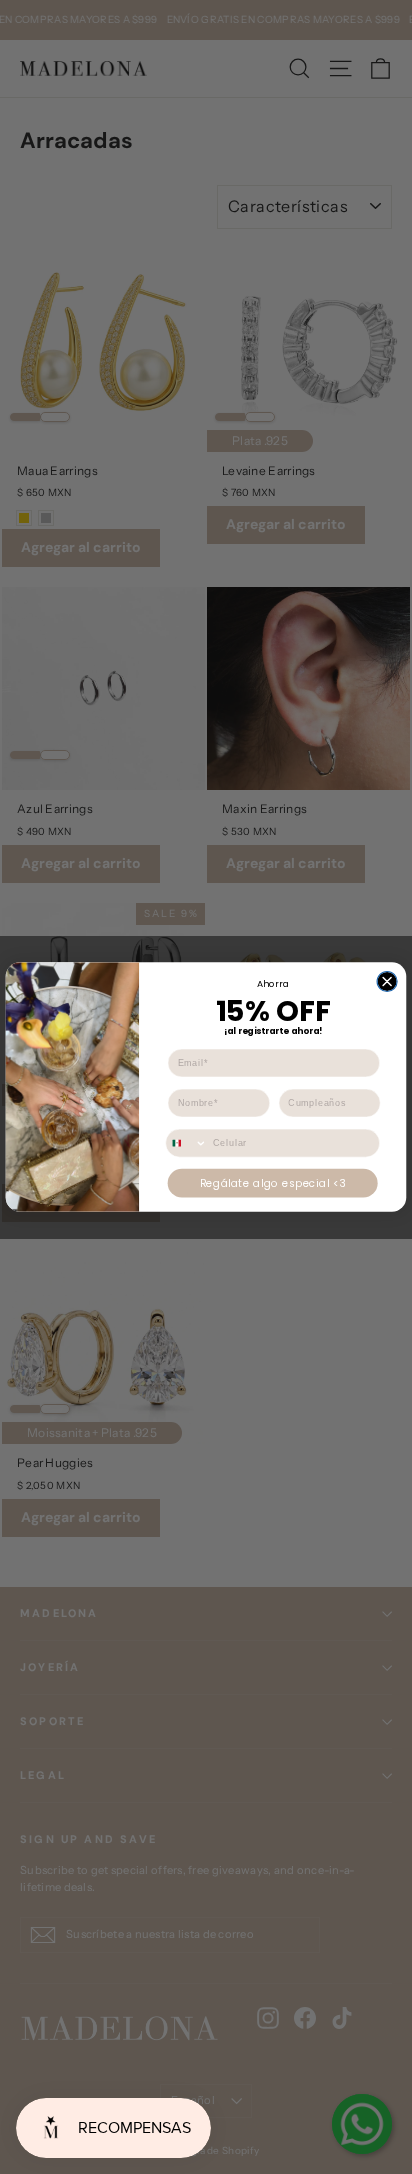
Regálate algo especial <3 (273, 1183)
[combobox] (186, 1142)
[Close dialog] (387, 981)
